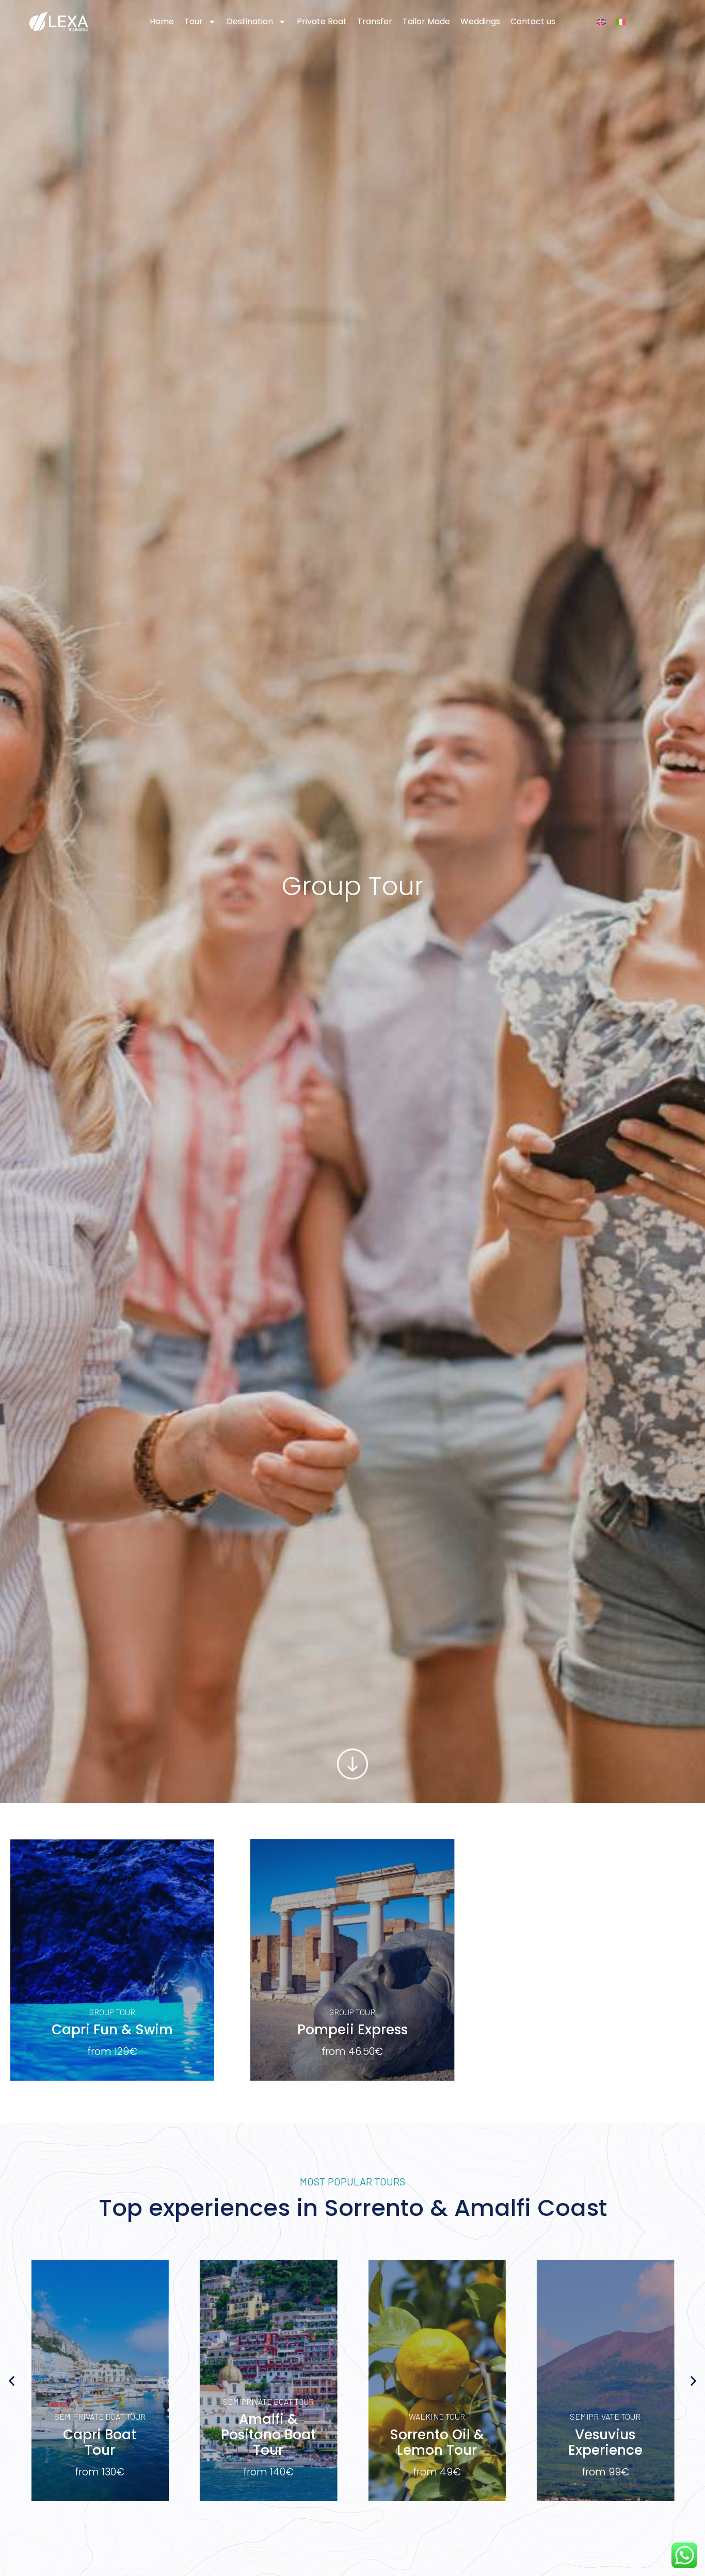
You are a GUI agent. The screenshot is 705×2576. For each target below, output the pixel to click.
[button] (12, 2381)
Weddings (480, 21)
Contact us (533, 21)
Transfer (375, 21)
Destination (250, 21)
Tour (194, 21)
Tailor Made (426, 21)
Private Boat (322, 21)
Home (162, 21)
